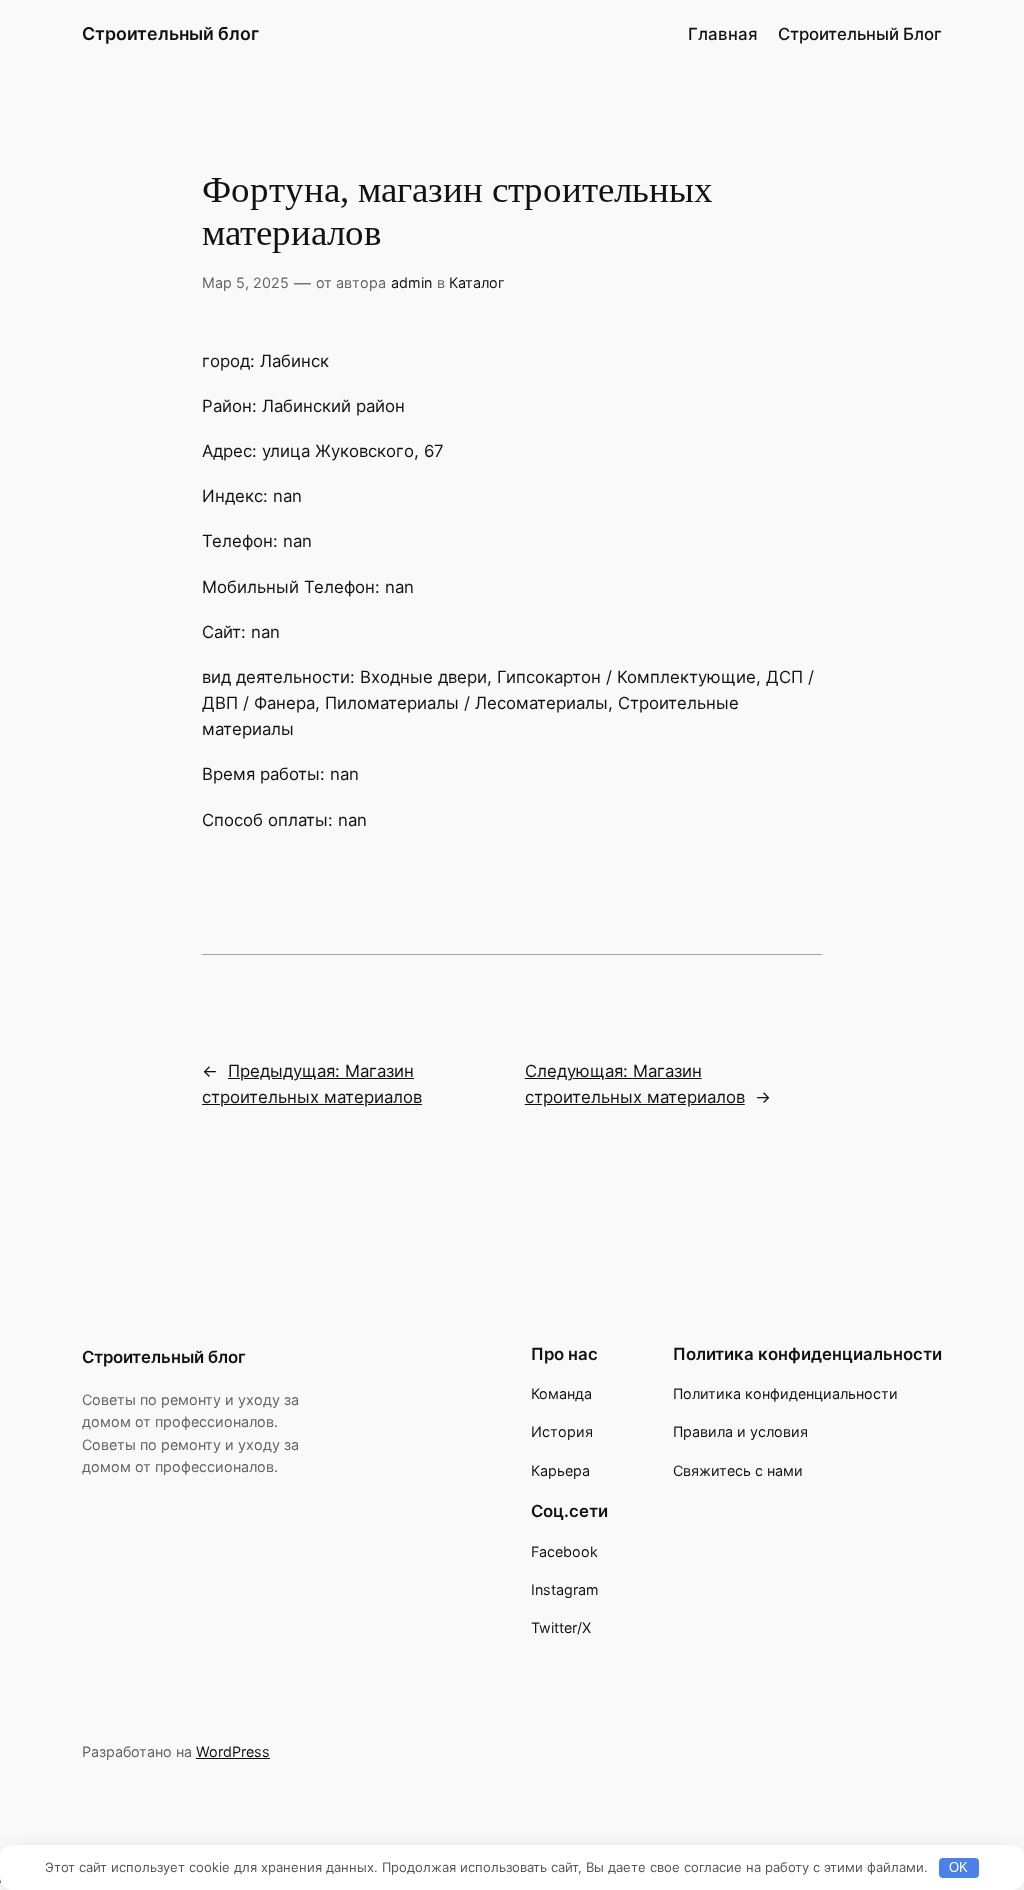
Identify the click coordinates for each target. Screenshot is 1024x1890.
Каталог (477, 282)
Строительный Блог (860, 34)
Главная (723, 34)
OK (958, 1867)
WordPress (233, 1751)
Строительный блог (170, 33)
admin (411, 282)
